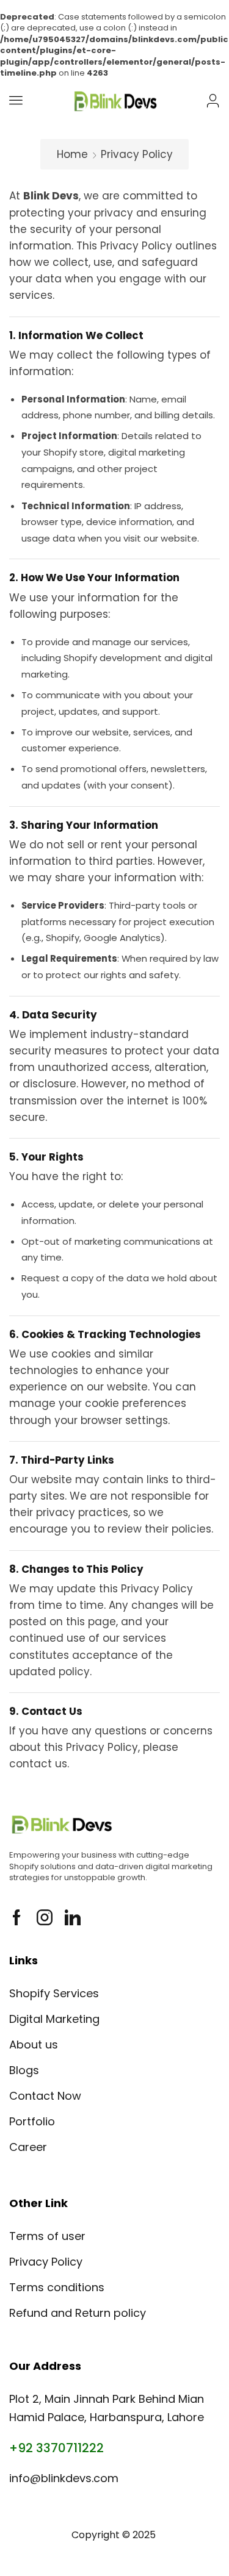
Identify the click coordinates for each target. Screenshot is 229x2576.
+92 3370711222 (56, 2448)
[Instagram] (45, 1917)
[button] (16, 100)
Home (72, 154)
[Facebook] (17, 1917)
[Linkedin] (73, 1917)
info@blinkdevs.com (64, 2478)
